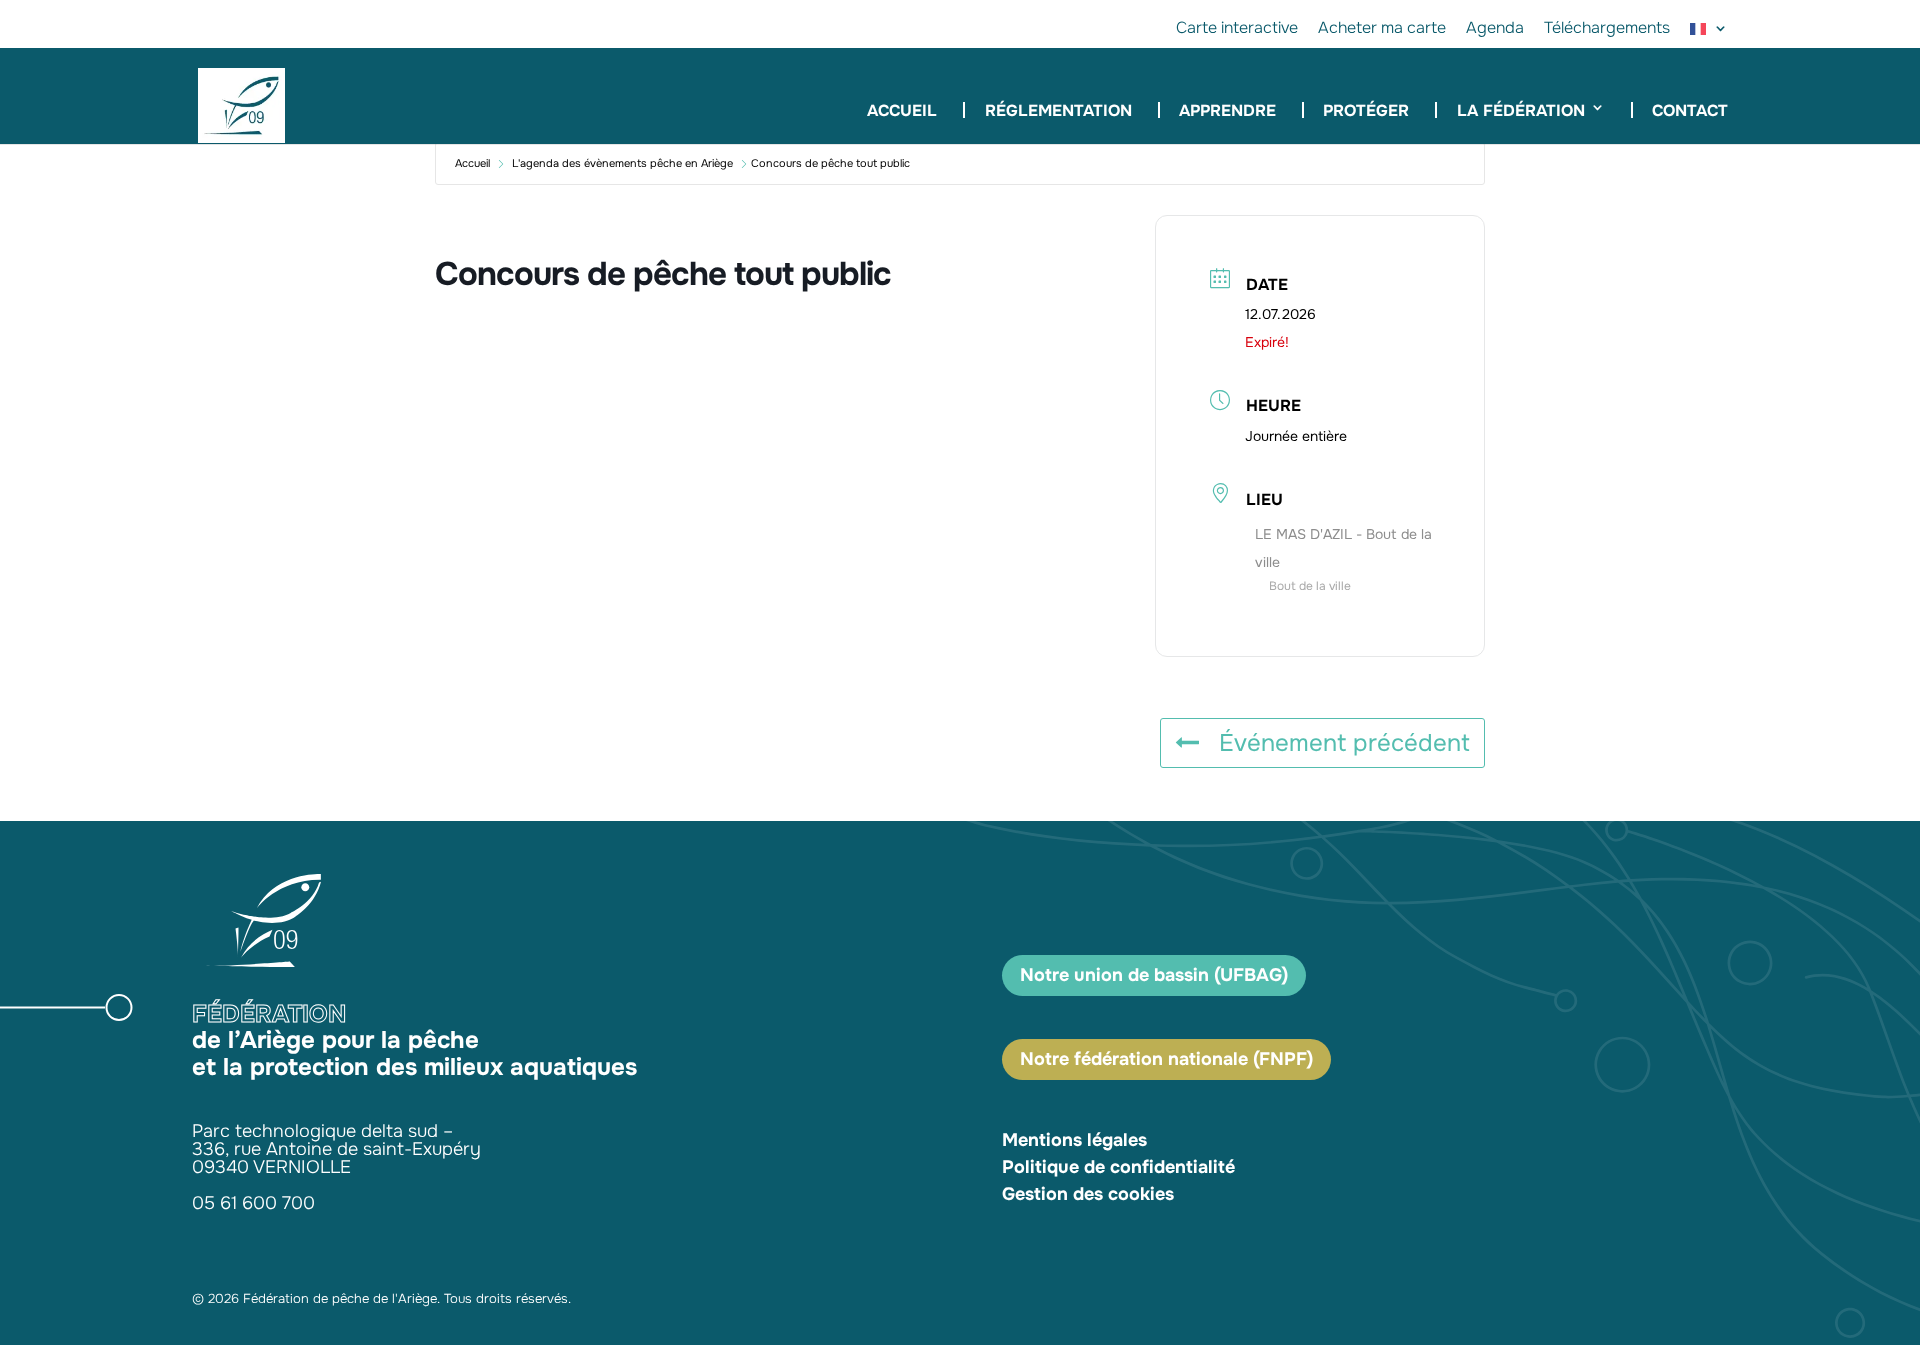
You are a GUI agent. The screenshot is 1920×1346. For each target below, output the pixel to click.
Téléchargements (1607, 29)
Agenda (1495, 29)
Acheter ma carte (1382, 29)
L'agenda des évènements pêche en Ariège (622, 163)
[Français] (1709, 34)
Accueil (902, 112)
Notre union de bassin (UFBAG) (1154, 975)
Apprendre (1227, 110)
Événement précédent (1344, 743)
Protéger (1366, 110)
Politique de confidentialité (1118, 1167)
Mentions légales (1074, 1140)
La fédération (1521, 110)
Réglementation (1058, 110)
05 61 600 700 (253, 1203)
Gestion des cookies (1088, 1194)
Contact (1690, 110)
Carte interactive (1237, 29)
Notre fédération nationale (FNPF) (1166, 1059)
